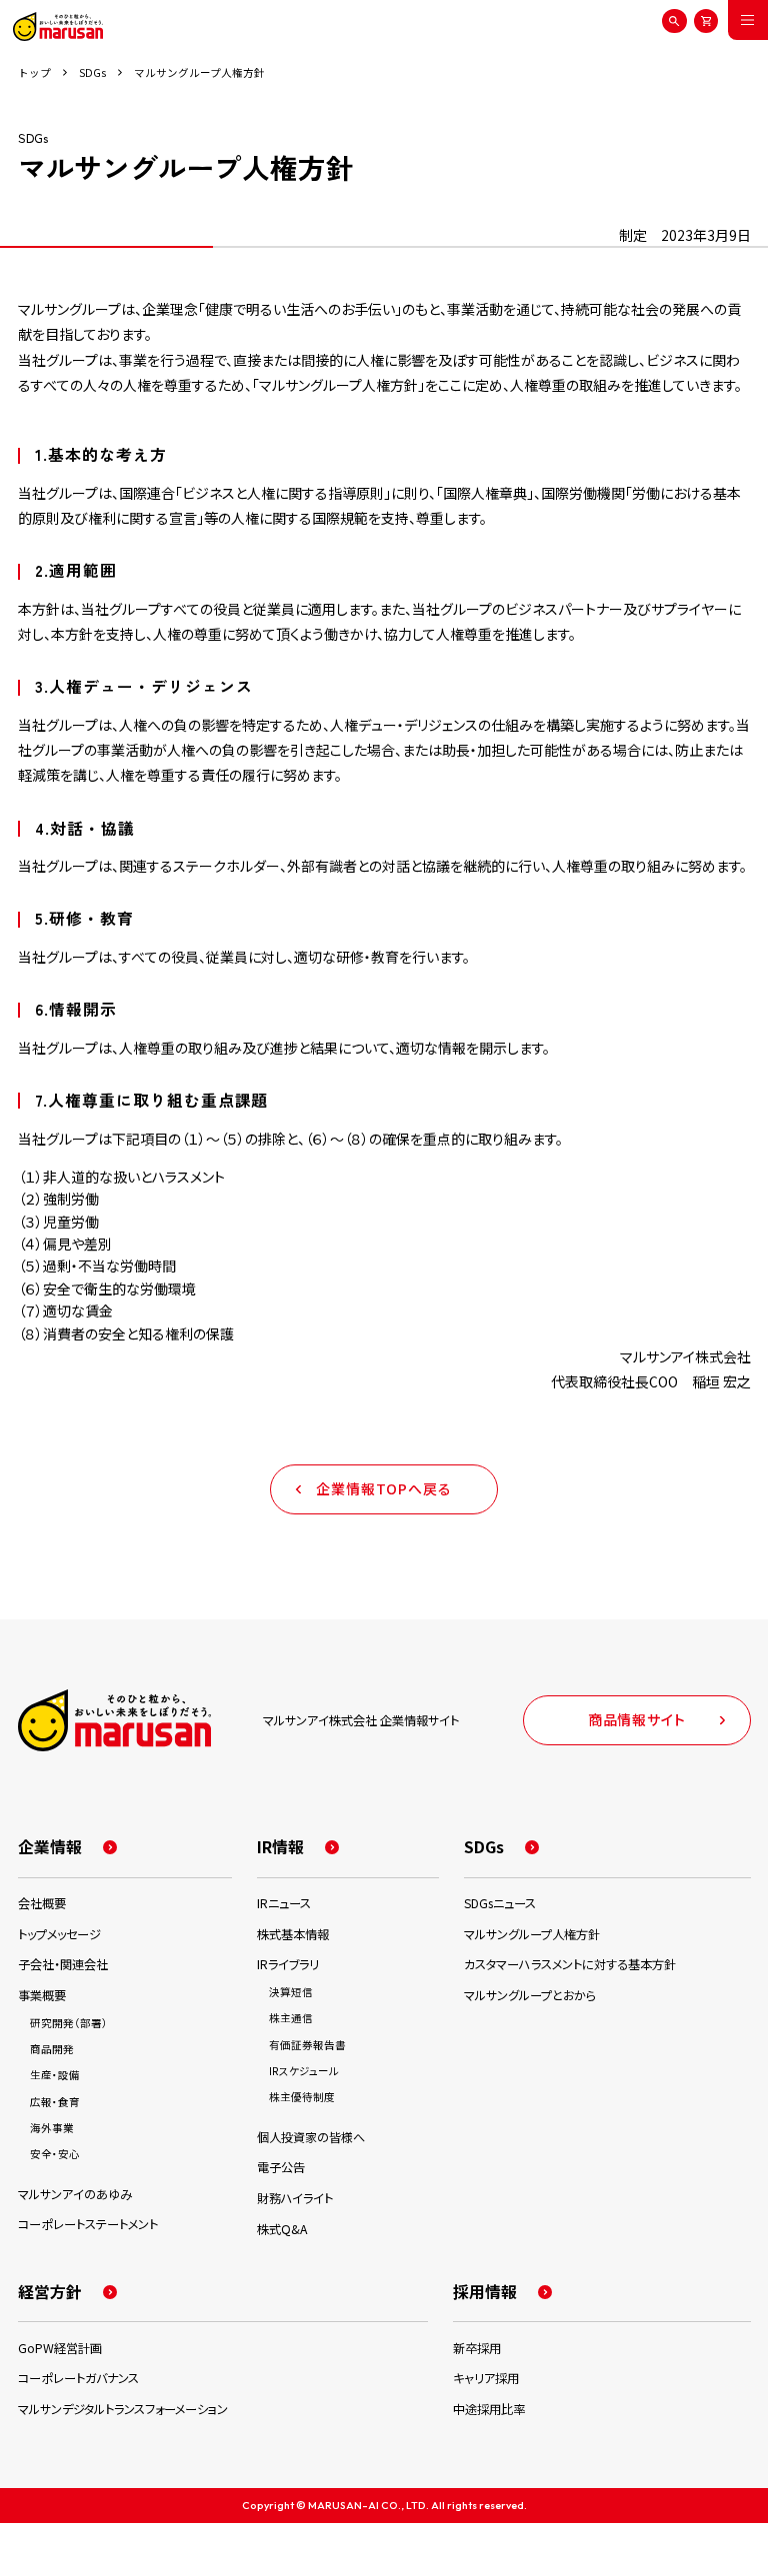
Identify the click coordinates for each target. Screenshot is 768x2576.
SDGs (92, 73)
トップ (34, 73)
